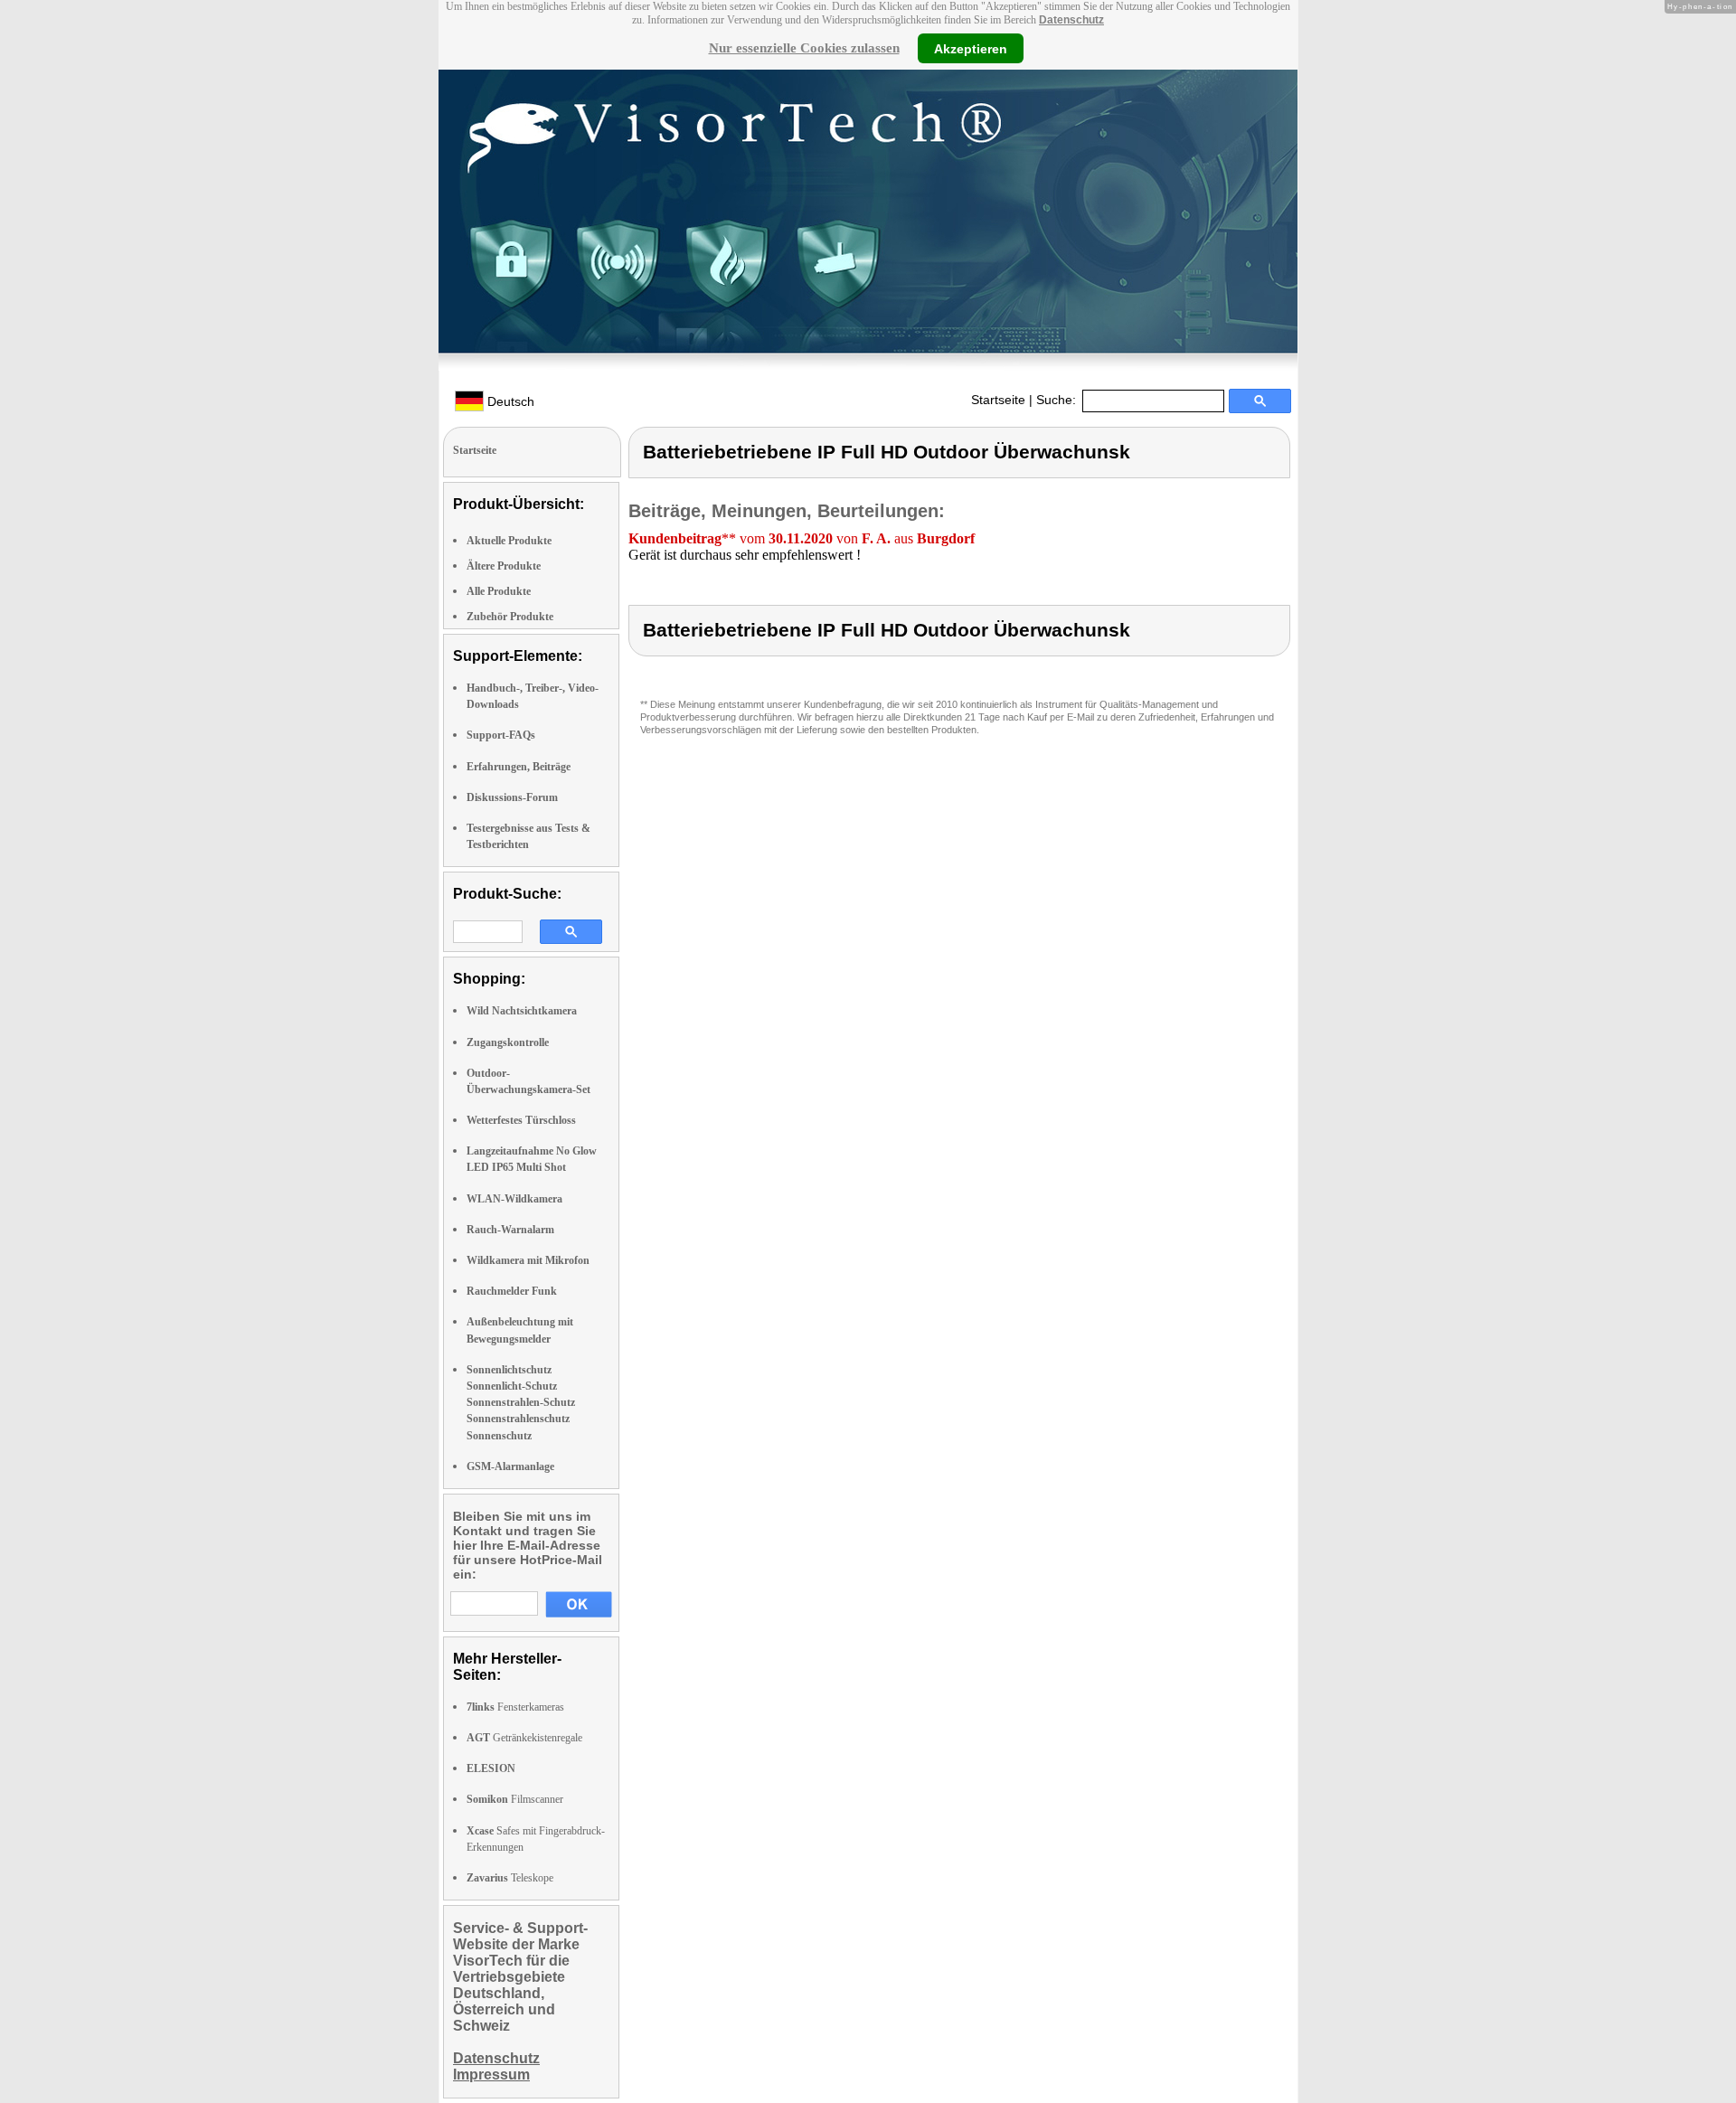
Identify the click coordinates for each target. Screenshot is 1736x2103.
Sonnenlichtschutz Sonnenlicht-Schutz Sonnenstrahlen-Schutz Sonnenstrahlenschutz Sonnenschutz (521, 1403)
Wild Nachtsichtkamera (522, 1011)
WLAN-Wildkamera (514, 1199)
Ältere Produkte (504, 566)
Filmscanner (515, 1799)
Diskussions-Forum (512, 797)
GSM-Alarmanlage (510, 1466)
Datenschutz (1071, 20)
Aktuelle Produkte (509, 541)
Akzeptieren (971, 48)
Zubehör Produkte (510, 617)
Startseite (998, 400)
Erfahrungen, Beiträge (519, 767)
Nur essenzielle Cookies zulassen (804, 48)
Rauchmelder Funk (512, 1291)
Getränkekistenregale (524, 1738)
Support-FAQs (501, 735)
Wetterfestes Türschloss (521, 1120)
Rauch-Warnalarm (510, 1230)
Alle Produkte (499, 591)
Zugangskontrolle (508, 1042)
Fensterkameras (515, 1707)
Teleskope (510, 1878)
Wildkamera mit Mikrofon (528, 1260)
